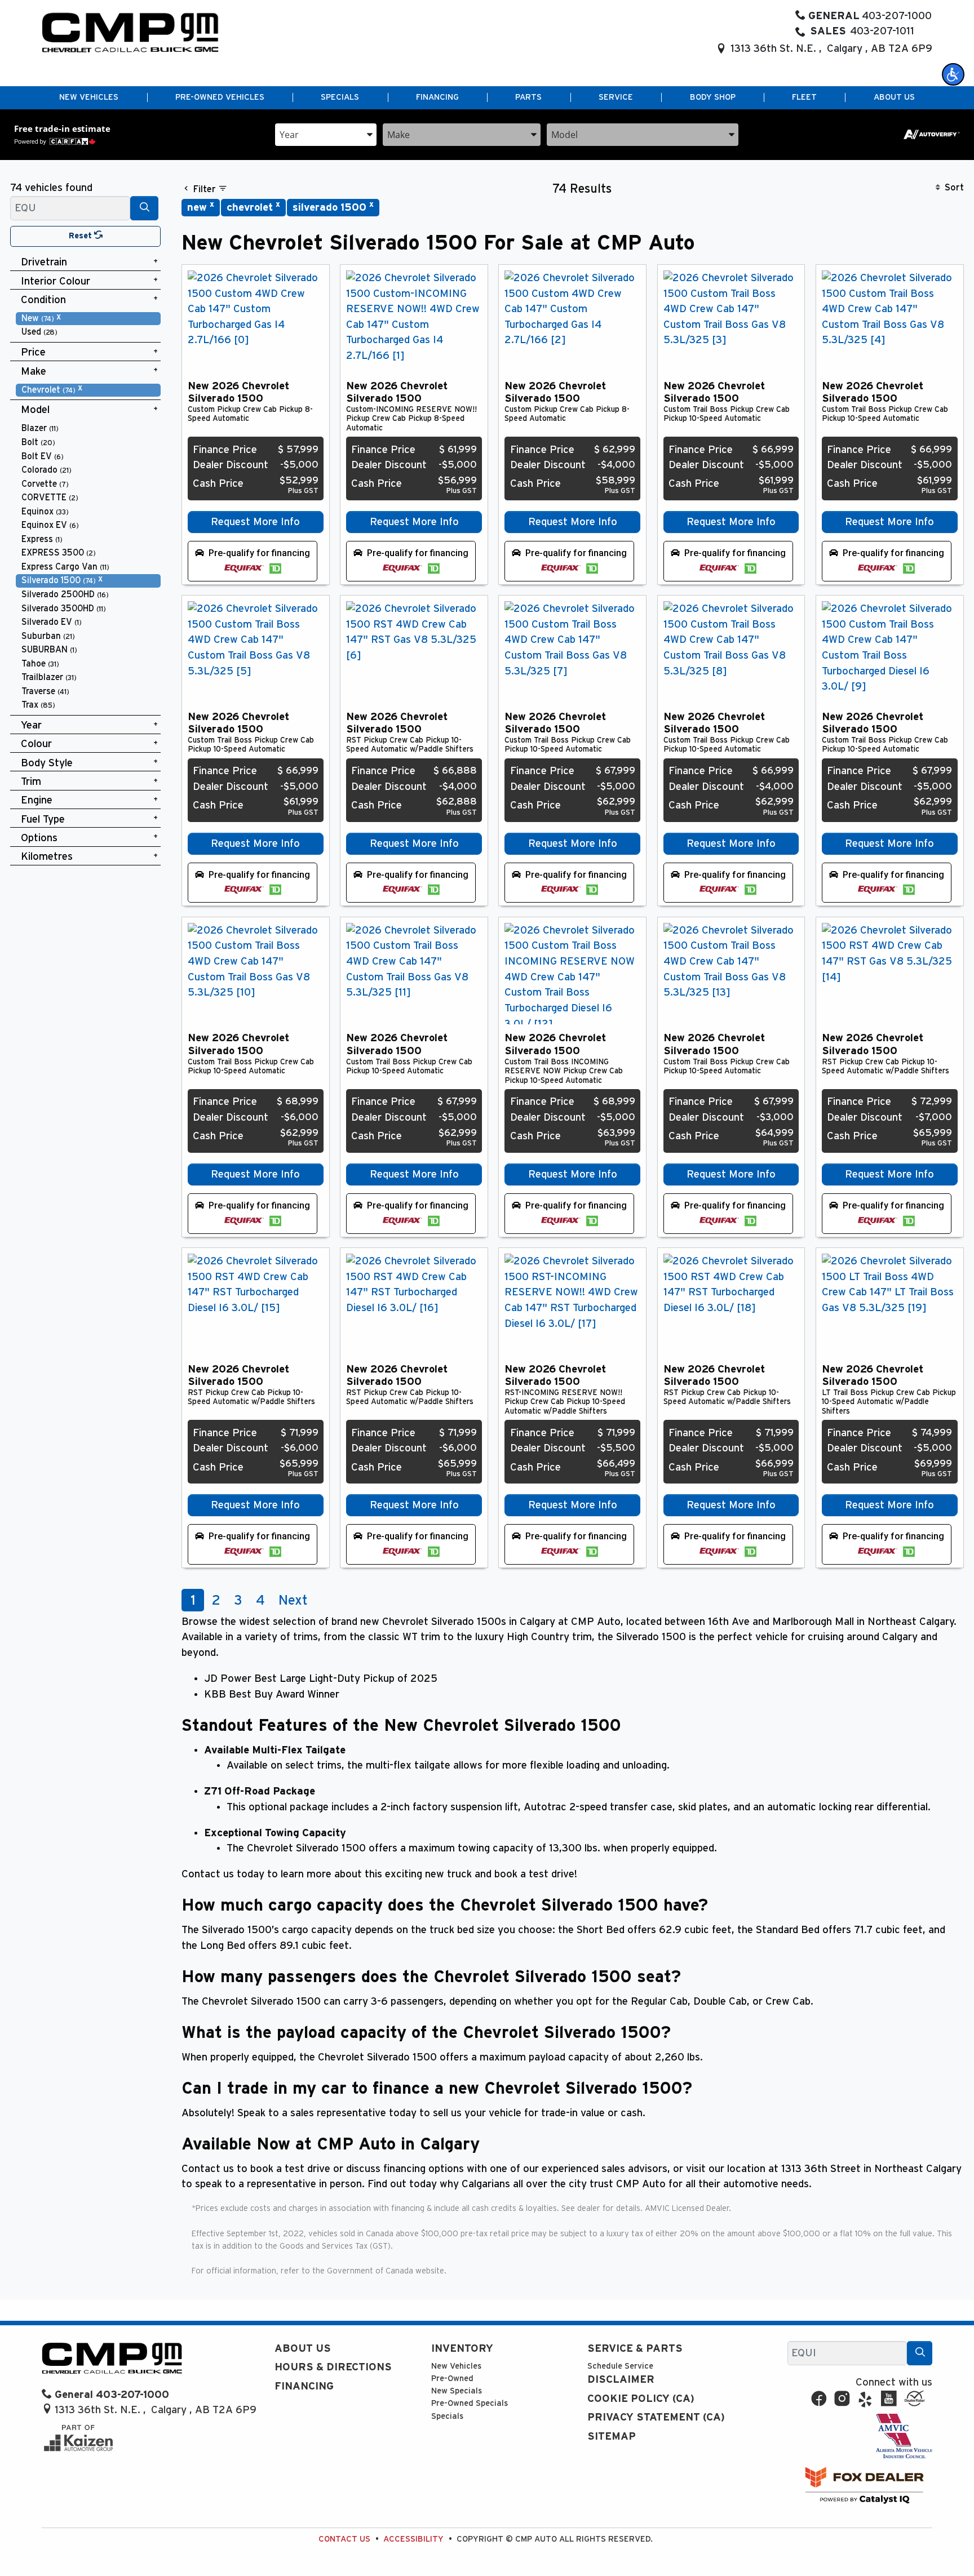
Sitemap (612, 2437)
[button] (953, 74)
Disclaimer (621, 2380)
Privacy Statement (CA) (656, 2417)
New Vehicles (456, 2366)
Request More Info (255, 522)
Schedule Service (620, 2366)
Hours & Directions (333, 2367)
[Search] (144, 208)
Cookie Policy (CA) (641, 2399)
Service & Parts (635, 2349)
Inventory (462, 2349)
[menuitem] (88, 319)
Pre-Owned (452, 2379)
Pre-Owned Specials (470, 2403)
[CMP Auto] (130, 32)
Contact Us (344, 2539)
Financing (304, 2386)
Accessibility (413, 2539)
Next (293, 1601)
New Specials (457, 2391)
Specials (447, 2416)
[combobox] (326, 134)
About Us (303, 2349)
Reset (81, 236)
